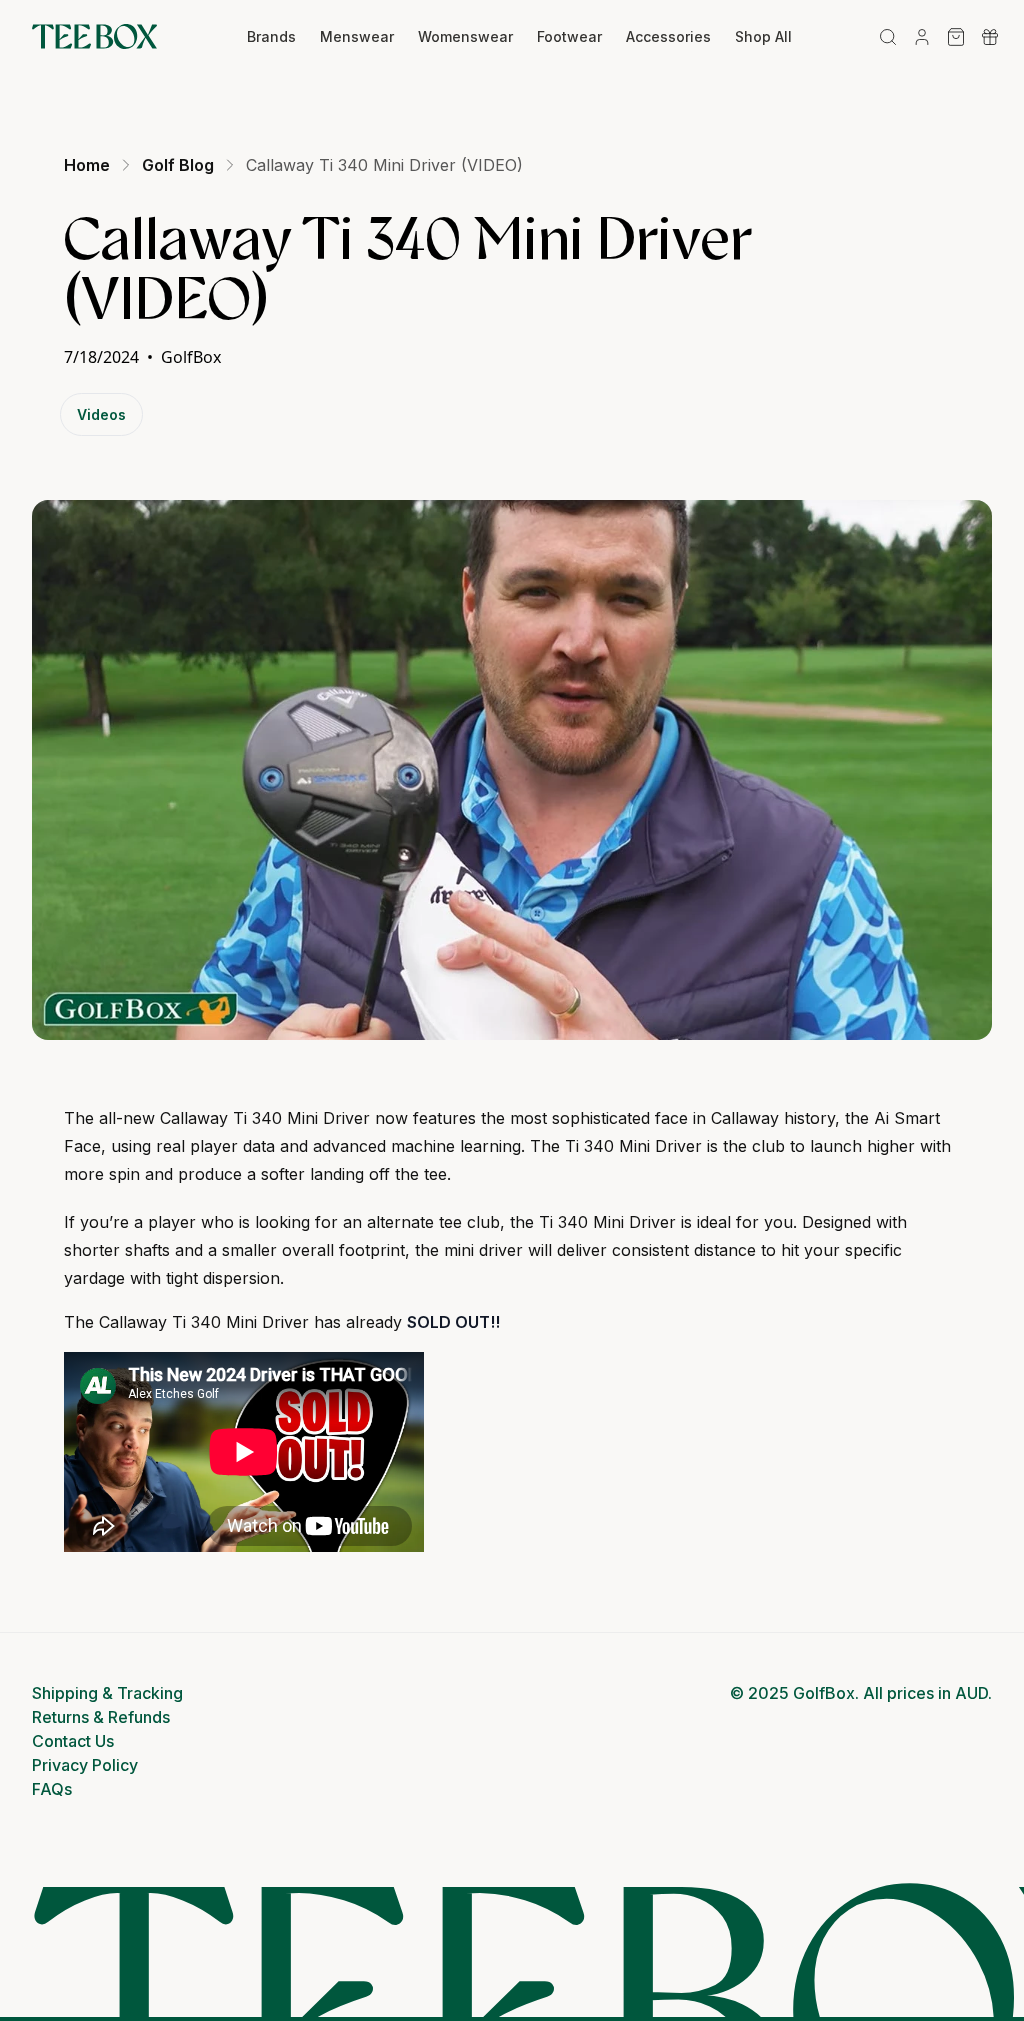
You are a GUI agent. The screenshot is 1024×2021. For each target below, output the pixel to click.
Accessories (668, 36)
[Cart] (956, 37)
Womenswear (465, 36)
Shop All (763, 36)
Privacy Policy (85, 1765)
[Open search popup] (888, 37)
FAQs (52, 1789)
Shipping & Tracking (107, 1693)
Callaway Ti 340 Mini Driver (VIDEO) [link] (384, 165)
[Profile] (922, 37)
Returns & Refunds (101, 1717)
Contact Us (73, 1741)
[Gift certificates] (990, 37)
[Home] (94, 37)
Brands (271, 36)
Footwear (569, 36)
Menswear (357, 36)
